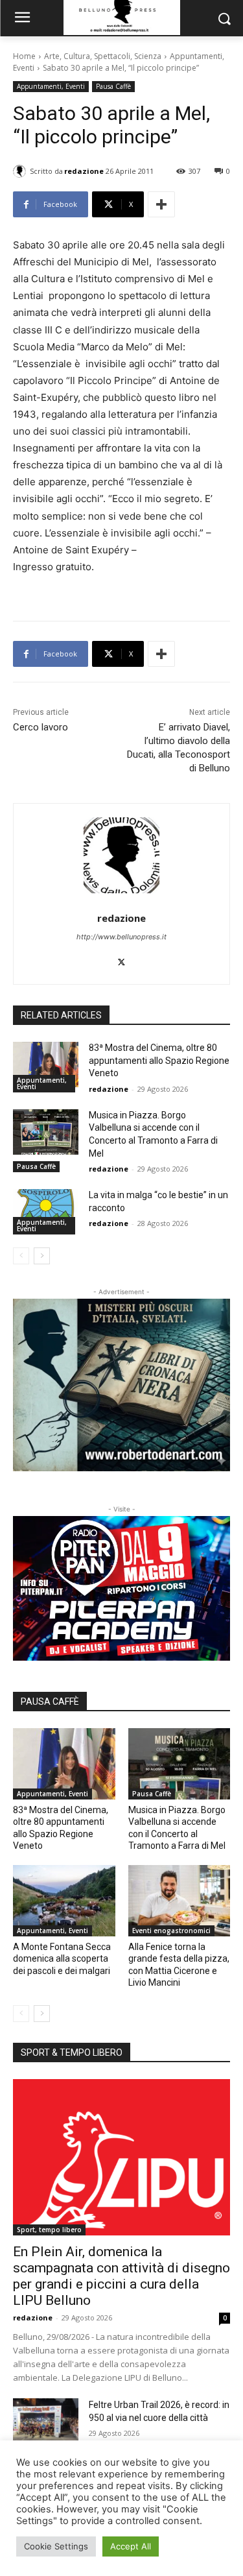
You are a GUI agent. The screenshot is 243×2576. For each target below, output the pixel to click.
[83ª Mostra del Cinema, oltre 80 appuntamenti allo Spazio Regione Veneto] (46, 1065)
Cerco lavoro (40, 727)
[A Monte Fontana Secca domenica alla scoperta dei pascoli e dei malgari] (64, 1901)
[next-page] (42, 1256)
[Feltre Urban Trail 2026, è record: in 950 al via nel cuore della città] (46, 2421)
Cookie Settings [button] (56, 2546)
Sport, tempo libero (49, 2230)
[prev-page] (21, 1256)
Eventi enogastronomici (171, 1931)
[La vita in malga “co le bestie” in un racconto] (46, 1212)
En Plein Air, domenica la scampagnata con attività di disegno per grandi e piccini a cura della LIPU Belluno (121, 2276)
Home (24, 56)
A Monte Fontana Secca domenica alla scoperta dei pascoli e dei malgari (62, 1958)
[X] (121, 959)
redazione (84, 171)
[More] (161, 204)
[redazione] (21, 171)
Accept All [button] (131, 2546)
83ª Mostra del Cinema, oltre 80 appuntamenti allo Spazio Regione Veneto (159, 1060)
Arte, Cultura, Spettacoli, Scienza (103, 56)
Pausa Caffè (113, 86)
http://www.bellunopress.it (121, 937)
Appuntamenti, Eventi (51, 86)
